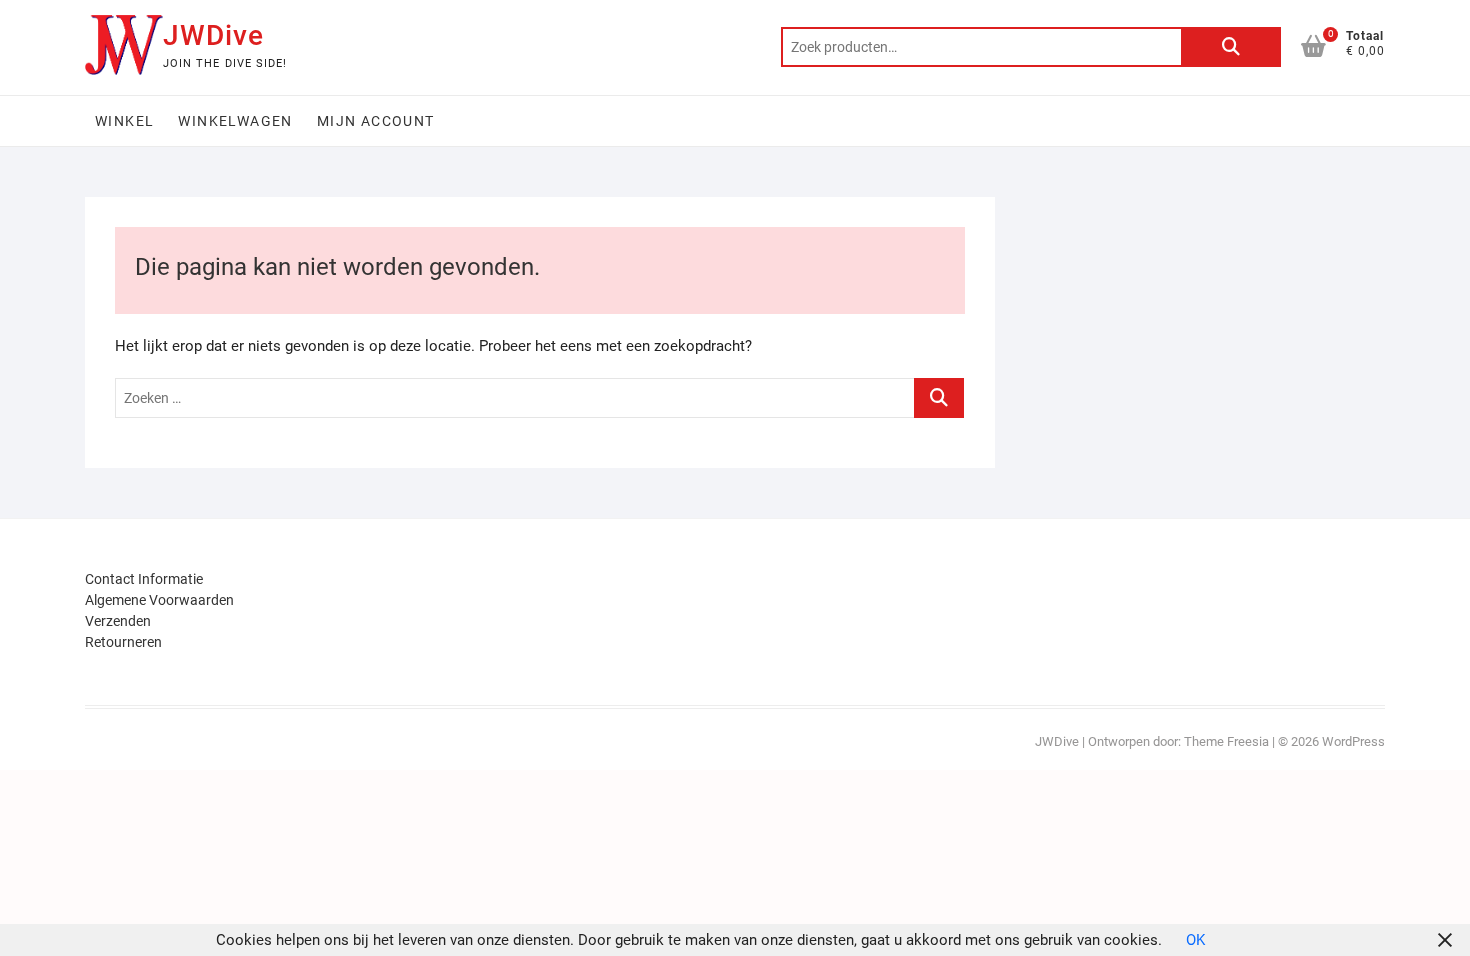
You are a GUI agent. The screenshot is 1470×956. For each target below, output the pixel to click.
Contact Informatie (144, 579)
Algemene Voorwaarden (159, 600)
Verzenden (118, 621)
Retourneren (123, 642)
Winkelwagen (235, 121)
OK (1195, 940)
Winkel (124, 121)
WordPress (1353, 741)
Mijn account (376, 121)
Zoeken (1231, 47)
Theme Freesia (1226, 741)
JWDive (213, 35)
